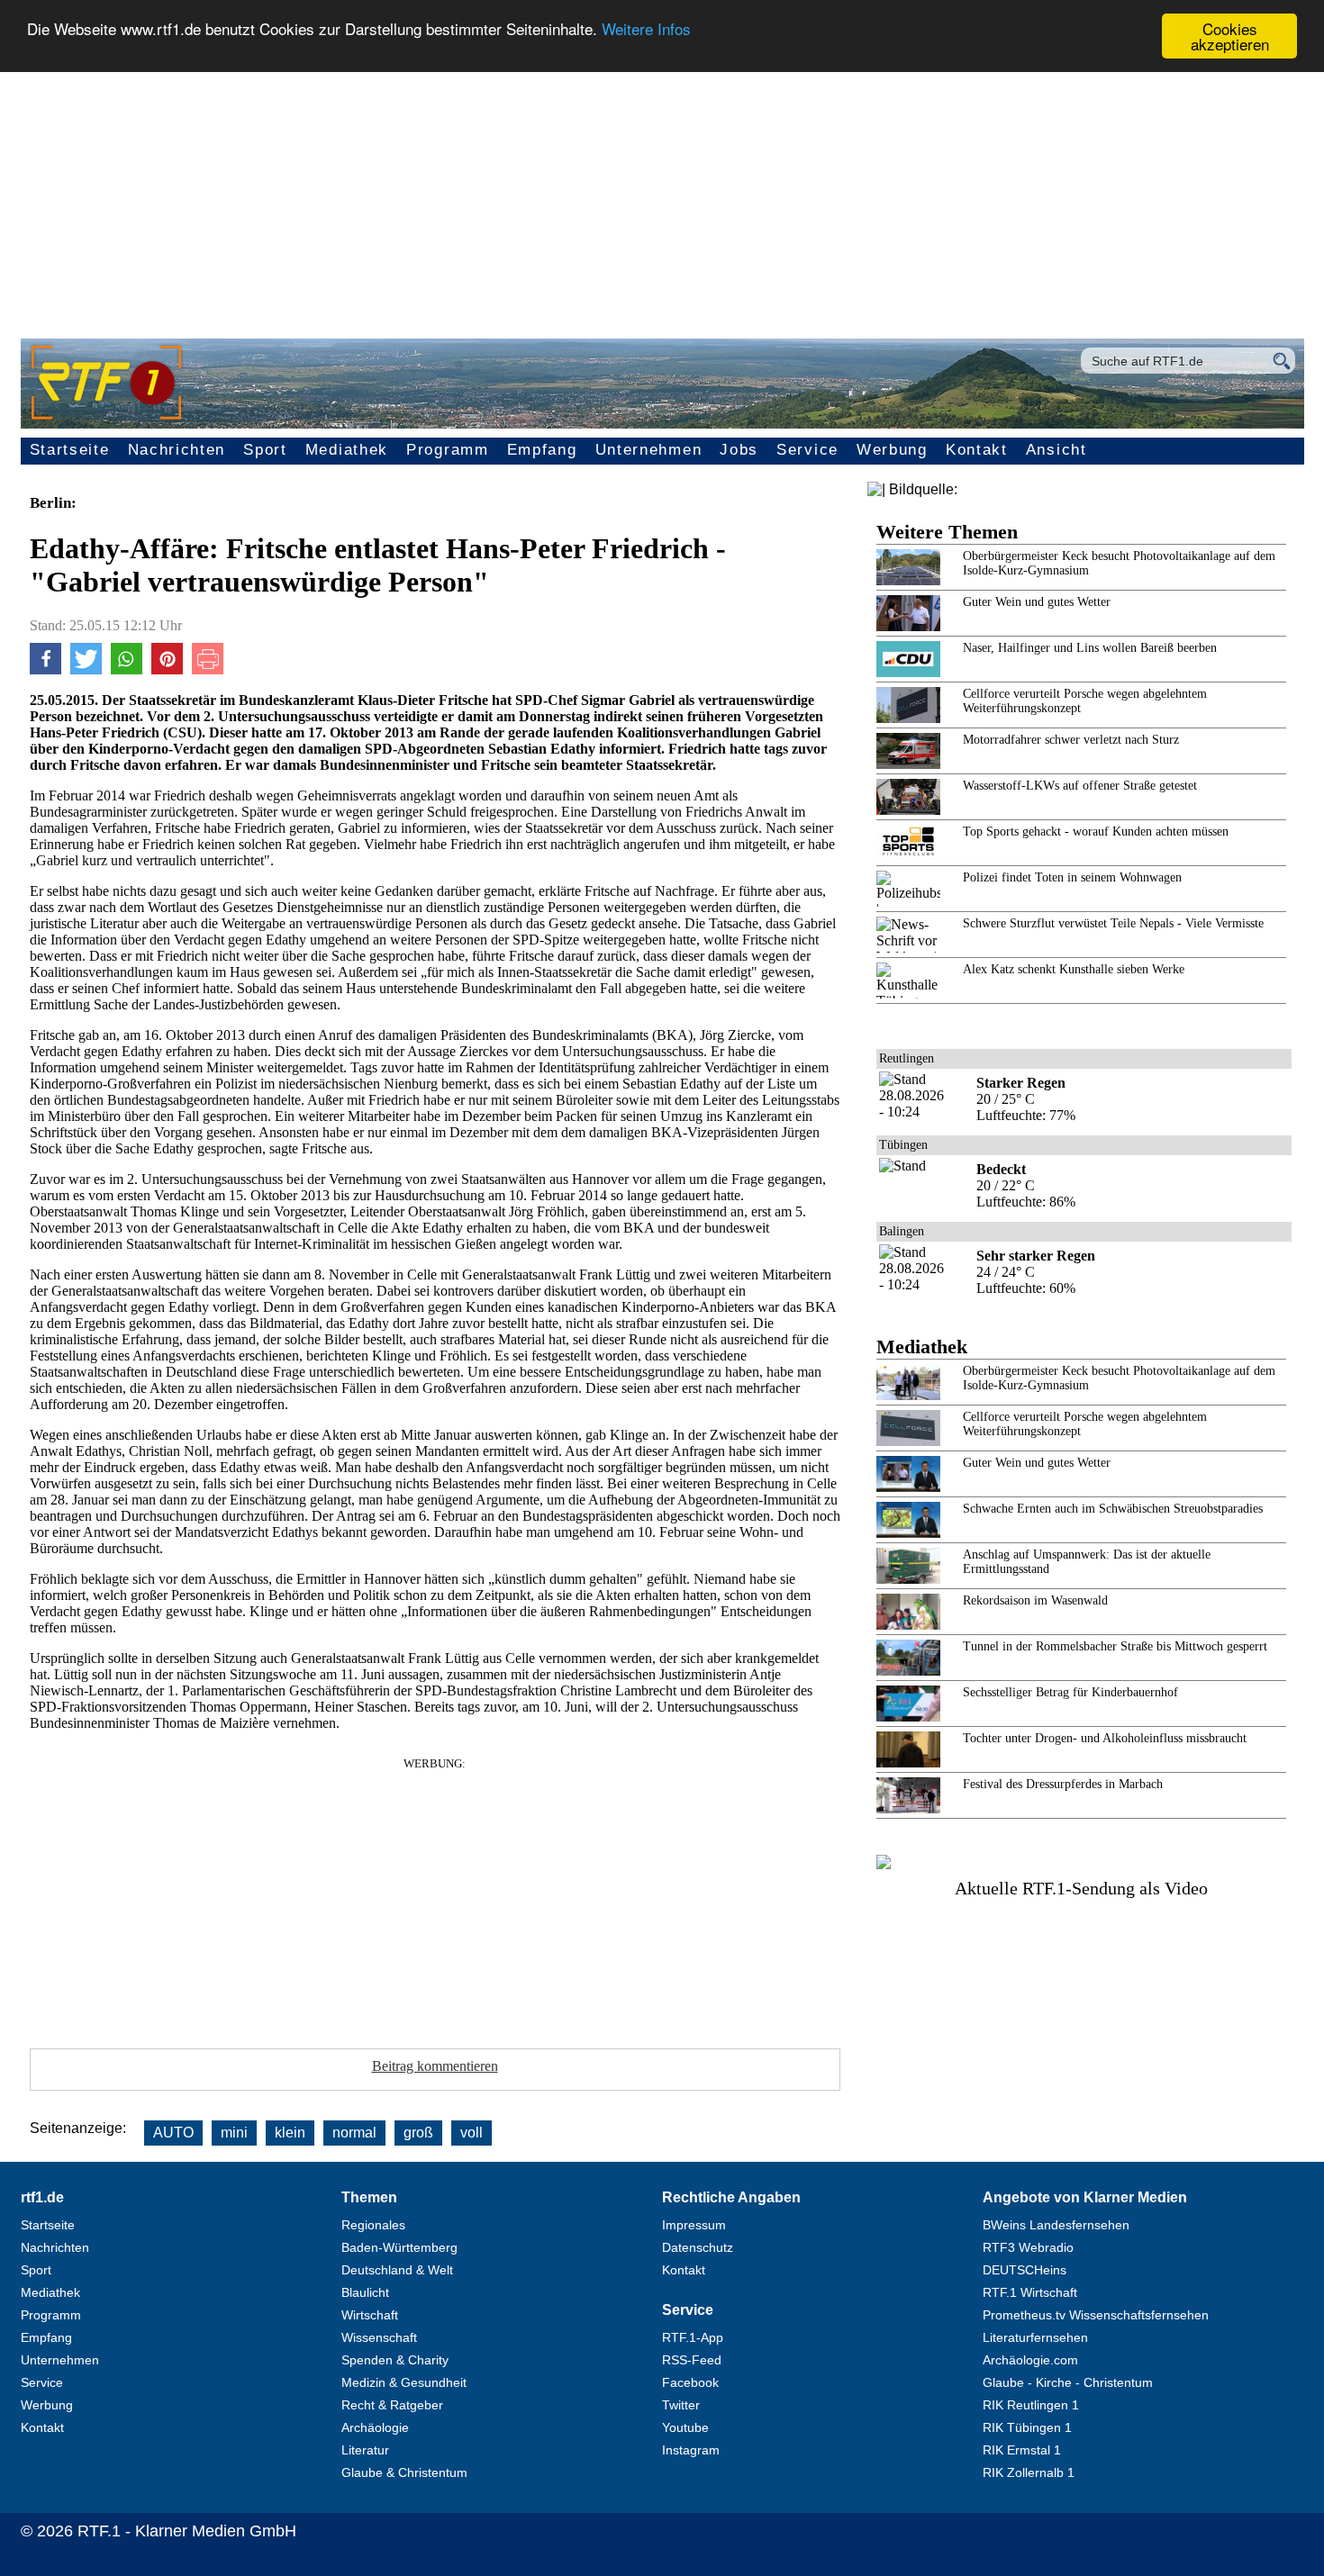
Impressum (694, 2225)
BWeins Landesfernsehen (1056, 2225)
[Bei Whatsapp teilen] (127, 669)
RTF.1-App (693, 2337)
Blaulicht (365, 2292)
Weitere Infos (646, 29)
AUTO (173, 2133)
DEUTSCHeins (1025, 2270)
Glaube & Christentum (404, 2472)
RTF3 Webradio (1028, 2247)
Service (807, 450)
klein (290, 2133)
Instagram (691, 2450)
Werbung (892, 450)
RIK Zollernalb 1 (1029, 2472)
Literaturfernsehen (1035, 2337)
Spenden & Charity (395, 2360)
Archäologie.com (1030, 2360)
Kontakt (977, 450)
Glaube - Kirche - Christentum (1068, 2382)
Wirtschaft (370, 2315)
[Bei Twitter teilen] (86, 669)
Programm (448, 450)
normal (354, 2133)
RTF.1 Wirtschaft (1030, 2292)
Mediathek (347, 450)
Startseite (70, 450)
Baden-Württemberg (399, 2247)
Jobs (739, 450)
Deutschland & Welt (397, 2270)
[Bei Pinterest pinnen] (167, 669)
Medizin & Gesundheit (404, 2382)
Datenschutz (698, 2247)
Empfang (542, 450)
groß (418, 2133)
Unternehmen (649, 450)
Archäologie (375, 2427)
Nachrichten (177, 450)
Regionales (373, 2225)
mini (234, 2133)
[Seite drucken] (208, 669)
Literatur (365, 2450)
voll (472, 2133)
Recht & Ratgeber (392, 2405)
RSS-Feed (692, 2360)
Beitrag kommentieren (435, 2066)
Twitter (681, 2405)
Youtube (685, 2427)
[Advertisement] (662, 194)
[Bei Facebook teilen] (45, 669)
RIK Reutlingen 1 (1031, 2405)
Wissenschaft (379, 2337)
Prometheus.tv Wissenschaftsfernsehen (1096, 2315)
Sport (265, 450)
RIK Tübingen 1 (1027, 2427)
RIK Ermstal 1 (1022, 2450)
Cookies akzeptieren (1230, 36)
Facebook (690, 2382)
